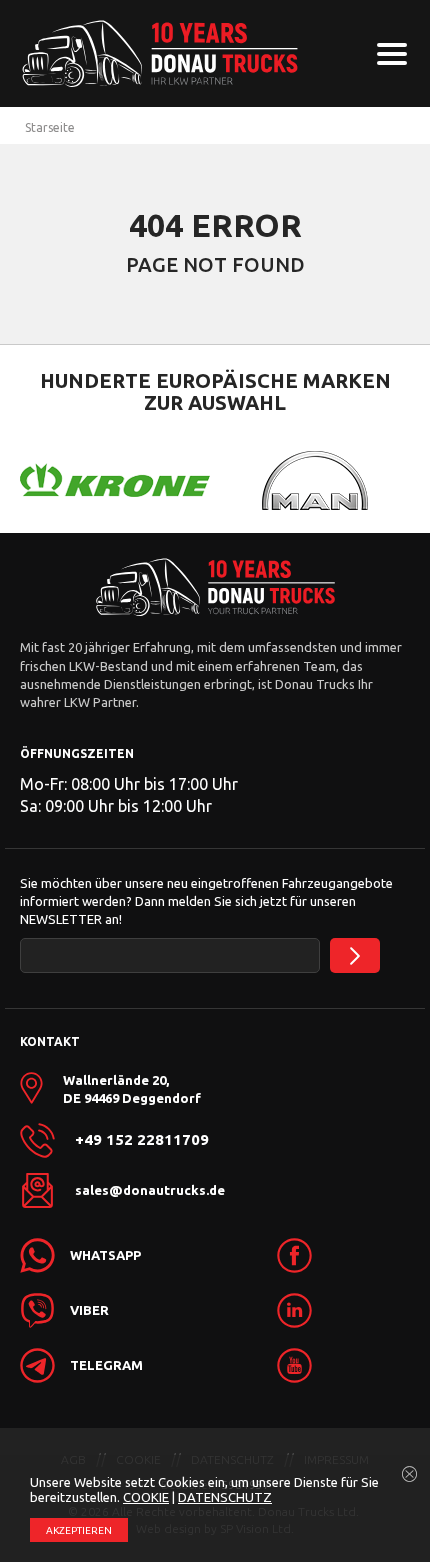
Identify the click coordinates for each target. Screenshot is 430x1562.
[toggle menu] (392, 54)
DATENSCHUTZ (225, 1497)
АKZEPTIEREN (79, 1530)
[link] (294, 1255)
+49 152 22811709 (142, 1140)
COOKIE (146, 1497)
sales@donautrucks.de (150, 1190)
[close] (410, 1475)
